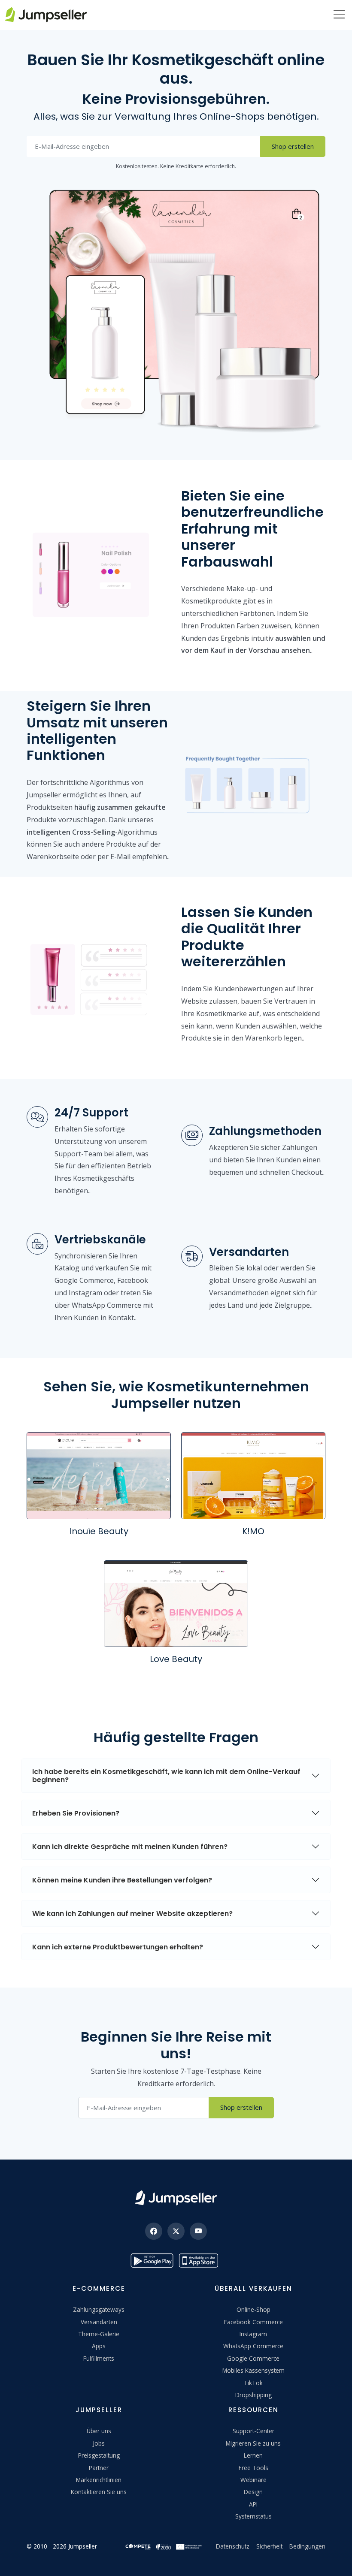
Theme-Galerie (99, 2334)
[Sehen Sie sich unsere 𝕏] (176, 2231)
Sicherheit (269, 2546)
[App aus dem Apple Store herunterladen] (200, 2261)
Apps (99, 2346)
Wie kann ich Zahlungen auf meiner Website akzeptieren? (132, 1914)
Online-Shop (253, 2309)
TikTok (253, 2383)
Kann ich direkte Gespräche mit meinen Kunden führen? (130, 1847)
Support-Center (253, 2431)
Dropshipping (253, 2395)
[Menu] (339, 15)
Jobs (99, 2443)
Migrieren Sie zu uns (253, 2443)
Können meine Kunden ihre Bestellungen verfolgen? (122, 1880)
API (253, 2504)
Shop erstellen (293, 146)
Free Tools (253, 2468)
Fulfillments (99, 2358)
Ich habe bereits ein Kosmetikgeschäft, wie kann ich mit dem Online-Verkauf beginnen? (166, 1776)
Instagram (253, 2334)
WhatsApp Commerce (253, 2346)
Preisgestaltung (99, 2455)
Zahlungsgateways (99, 2309)
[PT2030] (164, 2546)
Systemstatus (253, 2516)
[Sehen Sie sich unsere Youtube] (198, 2231)
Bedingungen (307, 2546)
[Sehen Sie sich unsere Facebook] (154, 2231)
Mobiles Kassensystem (253, 2370)
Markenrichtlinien (99, 2480)
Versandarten (99, 2322)
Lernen (253, 2455)
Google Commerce (253, 2358)
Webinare (253, 2480)
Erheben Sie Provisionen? (76, 1813)
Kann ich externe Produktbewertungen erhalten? (118, 1947)
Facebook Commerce (253, 2322)
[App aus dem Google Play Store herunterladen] (152, 2261)
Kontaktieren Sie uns (99, 2492)
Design (253, 2492)
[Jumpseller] (176, 2198)
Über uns (99, 2431)
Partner (99, 2468)
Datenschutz (233, 2546)
